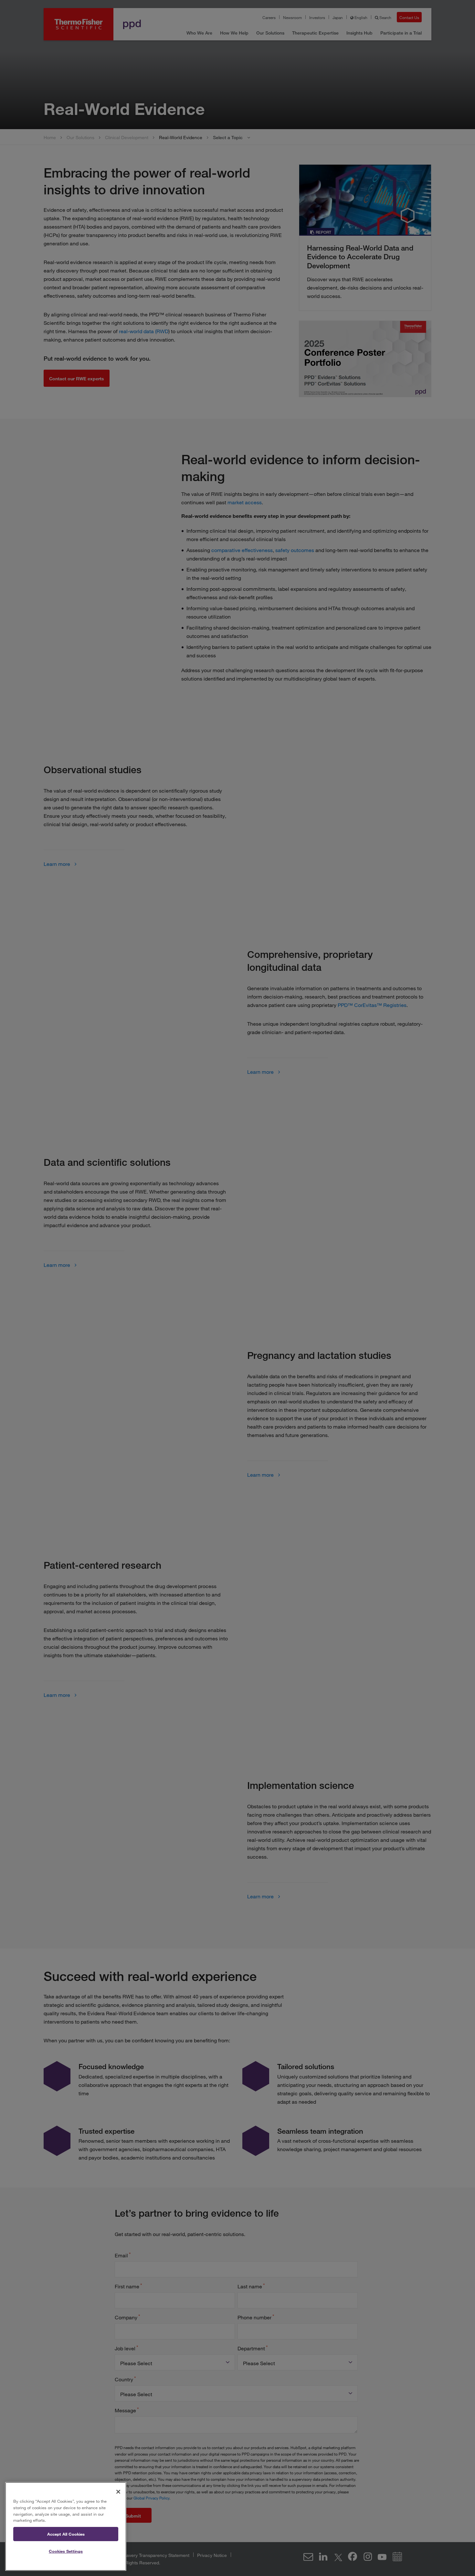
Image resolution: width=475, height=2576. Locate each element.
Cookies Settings (66, 2551)
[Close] (118, 2492)
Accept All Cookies (66, 2534)
